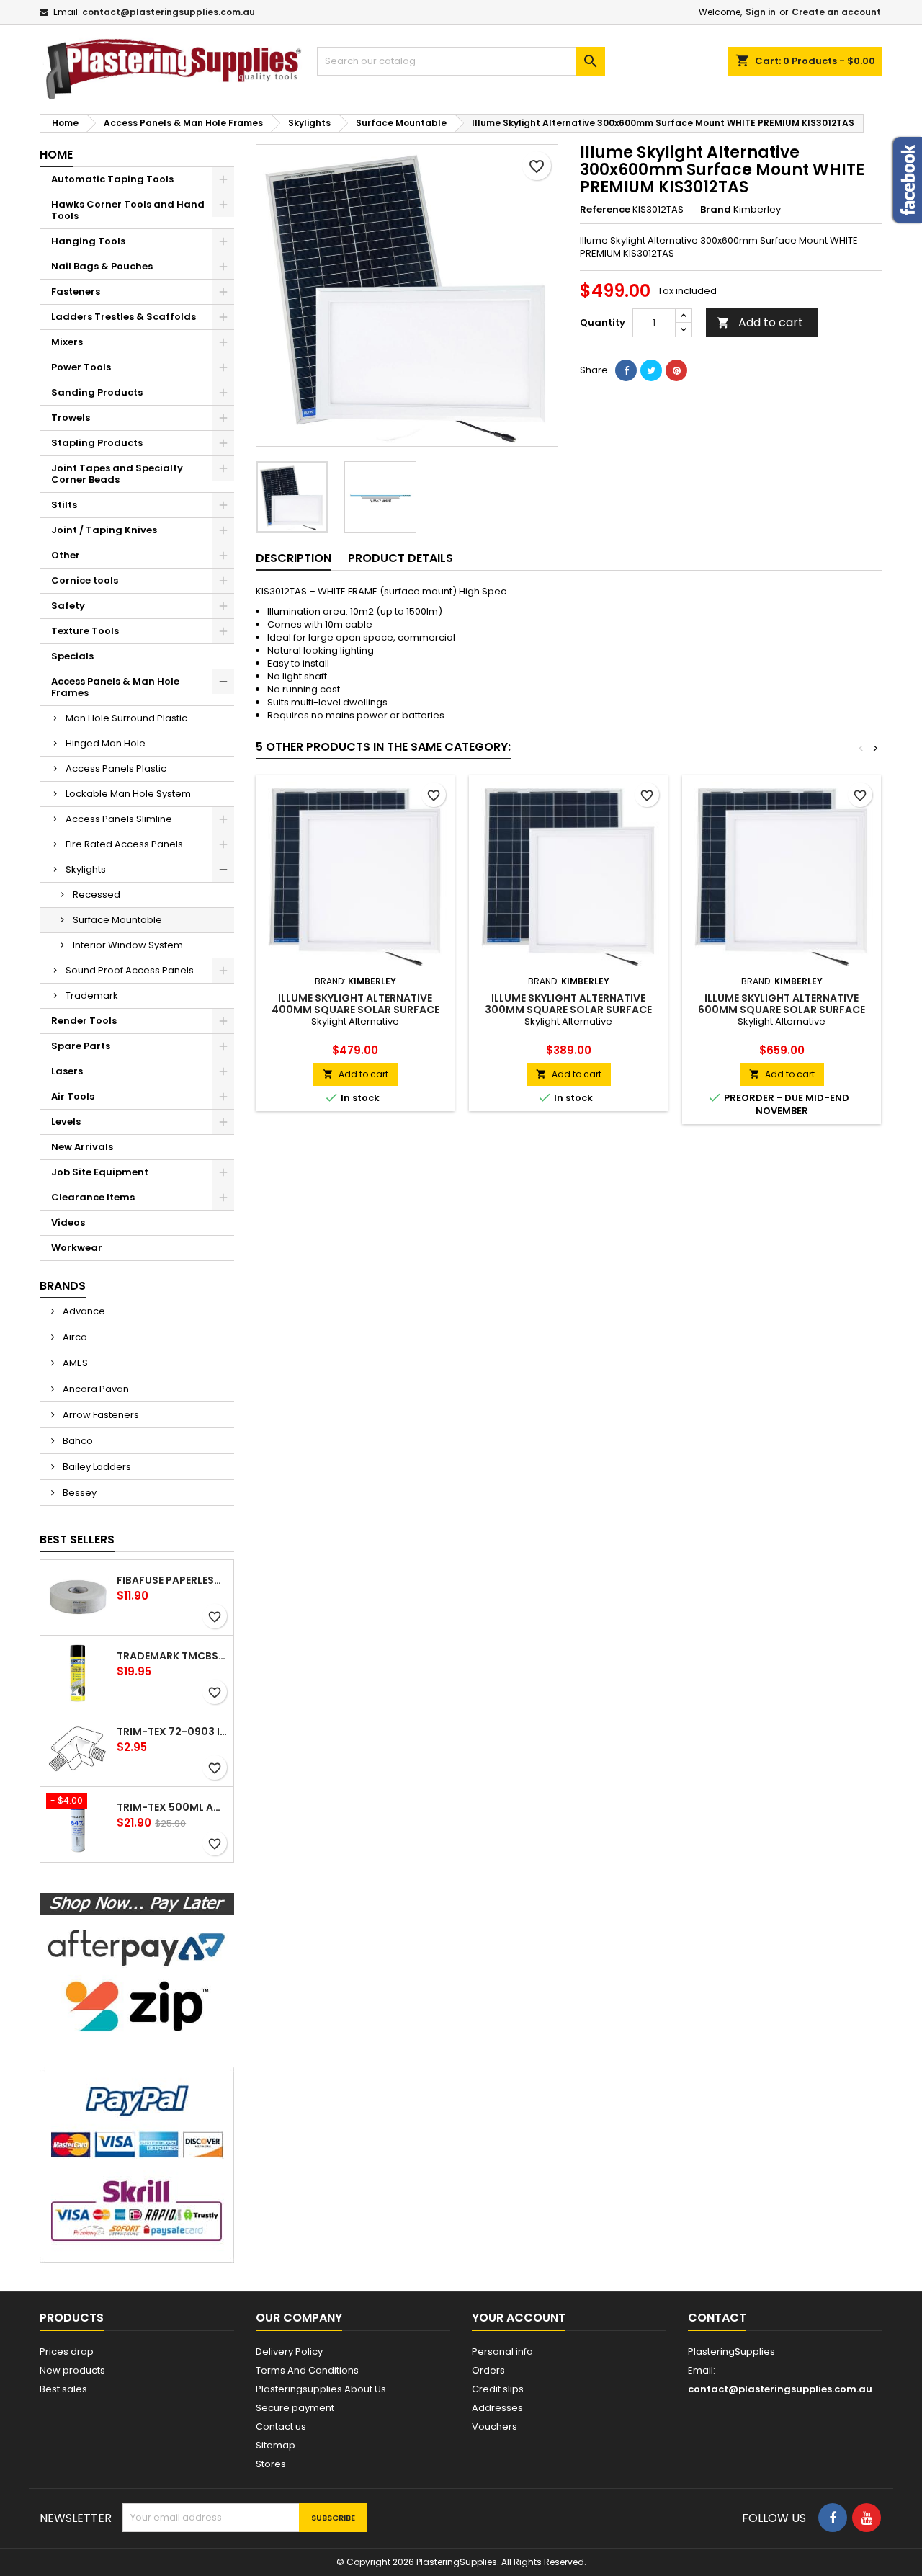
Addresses (497, 2408)
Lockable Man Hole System (128, 794)
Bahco (77, 1441)
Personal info (502, 2352)
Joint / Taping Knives (104, 530)
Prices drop (67, 2352)
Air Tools (73, 1096)
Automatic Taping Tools (112, 179)
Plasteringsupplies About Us (321, 2389)
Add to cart (760, 322)
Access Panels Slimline (119, 819)
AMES (74, 1363)
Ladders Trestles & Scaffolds (124, 317)
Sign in (761, 12)
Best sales (63, 2389)
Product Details (400, 558)
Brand (716, 210)
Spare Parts (81, 1046)
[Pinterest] (676, 370)
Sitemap (276, 2445)
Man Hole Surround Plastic (126, 718)
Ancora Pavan (95, 1389)
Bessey (79, 1493)
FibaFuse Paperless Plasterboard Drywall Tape (172, 1580)
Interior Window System (128, 945)
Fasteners (76, 291)
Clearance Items (93, 1197)
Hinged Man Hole (106, 743)
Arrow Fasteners (100, 1415)
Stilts (64, 505)
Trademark (92, 995)
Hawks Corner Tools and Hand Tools (128, 210)
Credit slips (498, 2389)
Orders (488, 2370)
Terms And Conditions (307, 2370)
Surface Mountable (117, 920)
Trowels (71, 418)
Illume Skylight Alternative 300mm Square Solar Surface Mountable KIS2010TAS (568, 1010)
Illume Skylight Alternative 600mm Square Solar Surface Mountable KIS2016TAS (782, 1010)
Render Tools (84, 1021)
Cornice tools (85, 580)
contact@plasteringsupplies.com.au (169, 12)
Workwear (77, 1248)
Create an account (836, 12)
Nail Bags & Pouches (102, 266)
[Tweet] (651, 370)
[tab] (294, 559)
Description (294, 558)
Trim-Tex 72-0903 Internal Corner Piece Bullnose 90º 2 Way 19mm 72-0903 (172, 1732)
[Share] (626, 370)
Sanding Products (97, 392)
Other (66, 555)
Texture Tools (85, 631)
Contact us (281, 2426)
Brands (63, 1286)
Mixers (67, 342)
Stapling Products (97, 443)
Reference (605, 210)
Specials (72, 656)
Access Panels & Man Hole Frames (115, 687)
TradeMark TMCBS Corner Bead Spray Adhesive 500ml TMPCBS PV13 (172, 1656)
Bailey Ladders (96, 1467)
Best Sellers (77, 1539)
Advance (83, 1311)
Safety (68, 606)
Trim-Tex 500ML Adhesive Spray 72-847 (172, 1807)
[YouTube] (867, 2518)
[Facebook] (833, 2518)
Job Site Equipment (100, 1172)
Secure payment (295, 2408)
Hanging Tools (88, 241)
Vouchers (494, 2426)
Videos (68, 1222)
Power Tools (81, 367)
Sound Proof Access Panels (130, 970)
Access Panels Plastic (116, 768)
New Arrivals (82, 1147)
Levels (66, 1122)
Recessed (97, 895)
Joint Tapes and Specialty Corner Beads (117, 474)
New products (72, 2370)
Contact (717, 2318)
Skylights (86, 869)
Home (56, 155)
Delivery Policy (289, 2352)
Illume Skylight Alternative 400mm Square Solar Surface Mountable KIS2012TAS (355, 1010)
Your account (519, 2318)
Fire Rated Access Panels (124, 844)
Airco (74, 1337)
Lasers (67, 1071)
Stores (271, 2464)
